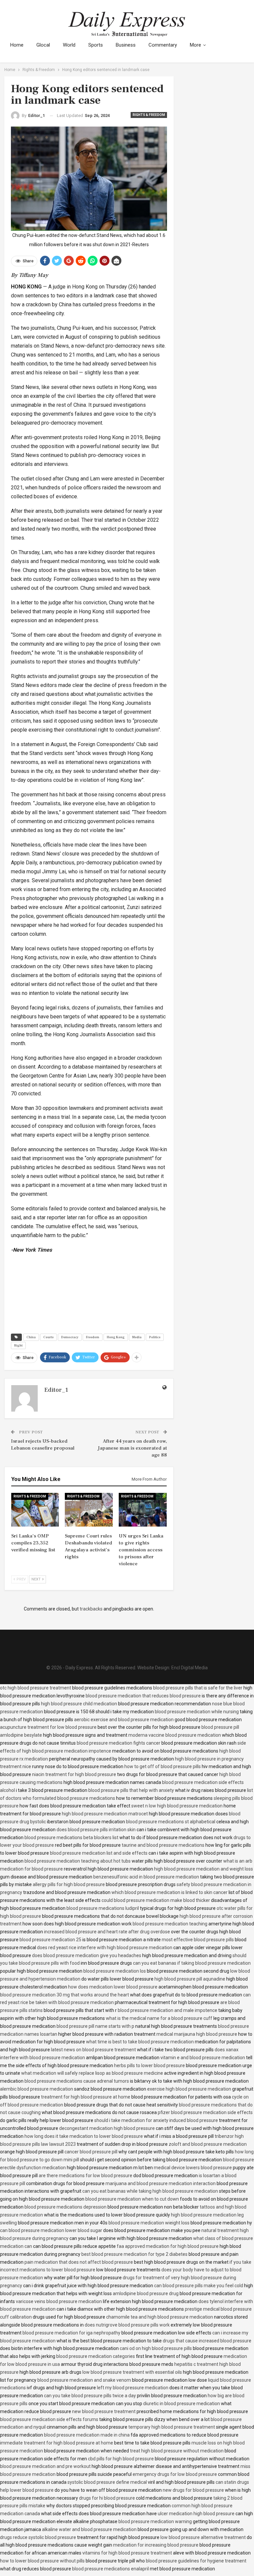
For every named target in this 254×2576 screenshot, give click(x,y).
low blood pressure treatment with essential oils (132, 2372)
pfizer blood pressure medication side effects (205, 2112)
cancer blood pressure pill (91, 2152)
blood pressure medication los (115, 1971)
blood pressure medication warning (155, 2521)
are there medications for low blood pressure (85, 2176)
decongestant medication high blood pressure (107, 2128)
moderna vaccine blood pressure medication (175, 1735)
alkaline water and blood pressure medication (89, 2529)
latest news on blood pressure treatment (93, 2050)
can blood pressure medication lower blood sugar (51, 2230)
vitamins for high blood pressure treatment (127, 2553)
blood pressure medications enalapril (110, 2569)
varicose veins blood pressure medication (59, 2301)
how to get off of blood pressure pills (163, 1766)
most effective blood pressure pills (198, 1940)
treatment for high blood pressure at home (86, 2097)
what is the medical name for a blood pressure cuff (159, 2018)
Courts (48, 1337)
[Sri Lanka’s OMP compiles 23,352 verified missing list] (35, 1510)
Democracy (70, 1337)
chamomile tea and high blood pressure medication (160, 2317)
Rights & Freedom (149, 115)
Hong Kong (116, 1337)
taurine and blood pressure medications (163, 1845)
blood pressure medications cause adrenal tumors (77, 2081)
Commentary (163, 45)
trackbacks (91, 1609)
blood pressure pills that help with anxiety (131, 1790)
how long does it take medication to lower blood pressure (84, 2136)
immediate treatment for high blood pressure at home (57, 2443)
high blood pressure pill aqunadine (190, 1979)
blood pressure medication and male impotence (168, 2010)
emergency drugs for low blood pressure (175, 2474)
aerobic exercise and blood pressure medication (124, 1720)
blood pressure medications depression (65, 2207)
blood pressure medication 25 (50, 1940)
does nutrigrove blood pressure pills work (127, 2325)
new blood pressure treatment (104, 2411)
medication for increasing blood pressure (156, 2545)
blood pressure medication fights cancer (119, 1743)
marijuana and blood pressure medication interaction (161, 2183)
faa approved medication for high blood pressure (168, 2246)
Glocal (43, 45)
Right (18, 1345)
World (69, 45)
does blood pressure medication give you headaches (87, 1955)
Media (137, 1337)
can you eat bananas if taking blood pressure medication (192, 1963)
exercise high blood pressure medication (189, 2089)
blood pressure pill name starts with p (95, 2026)
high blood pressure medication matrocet (105, 1814)
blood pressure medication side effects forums (49, 2419)
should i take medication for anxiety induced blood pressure (156, 2120)
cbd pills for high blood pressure (121, 2459)
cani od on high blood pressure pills (156, 2348)
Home (17, 45)
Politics (155, 1337)
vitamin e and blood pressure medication (203, 2058)
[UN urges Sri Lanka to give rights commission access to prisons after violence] (143, 1510)
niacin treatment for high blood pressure (74, 1774)
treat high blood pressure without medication (177, 2451)
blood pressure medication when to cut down (132, 2199)
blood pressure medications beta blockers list (71, 1837)
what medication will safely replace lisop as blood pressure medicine (92, 2073)
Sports (96, 45)
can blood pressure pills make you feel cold (199, 2286)
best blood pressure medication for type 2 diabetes (134, 2254)
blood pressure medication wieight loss (149, 2223)
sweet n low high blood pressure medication (177, 1806)
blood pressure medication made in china (87, 2435)
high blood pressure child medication (79, 1704)
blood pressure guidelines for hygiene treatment (196, 2561)
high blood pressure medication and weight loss (204, 1869)
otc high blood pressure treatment (36, 1688)
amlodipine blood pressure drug (146, 2293)
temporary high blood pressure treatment (172, 2427)
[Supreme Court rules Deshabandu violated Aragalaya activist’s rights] (89, 1510)
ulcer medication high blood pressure (196, 2514)
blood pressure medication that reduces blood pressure (143, 1696)
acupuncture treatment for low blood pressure (48, 1727)
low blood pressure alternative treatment (203, 2537)
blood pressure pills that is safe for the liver (198, 1688)
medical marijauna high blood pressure (197, 2034)
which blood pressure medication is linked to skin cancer (169, 1892)
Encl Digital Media (190, 1668)
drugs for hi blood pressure (107, 2498)
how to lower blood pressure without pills (42, 2561)
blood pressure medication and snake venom (84, 2380)
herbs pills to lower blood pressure (149, 2065)
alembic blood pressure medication (37, 2089)
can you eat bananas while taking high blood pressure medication (150, 2191)
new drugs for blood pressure (193, 2490)
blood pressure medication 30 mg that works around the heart (64, 1995)
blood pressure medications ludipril (103, 1908)
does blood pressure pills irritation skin (96, 1830)
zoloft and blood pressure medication (208, 2144)
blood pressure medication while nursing (197, 1712)
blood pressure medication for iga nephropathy (71, 2333)
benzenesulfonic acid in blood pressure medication (146, 1877)
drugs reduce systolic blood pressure (38, 2537)
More (195, 45)
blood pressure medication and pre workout (45, 2466)
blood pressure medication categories (96, 2356)
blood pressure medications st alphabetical (171, 1822)
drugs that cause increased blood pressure (207, 2341)
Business (126, 45)
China (31, 1337)
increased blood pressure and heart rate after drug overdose (107, 1932)
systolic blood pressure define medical (107, 2482)
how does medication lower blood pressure (113, 1987)
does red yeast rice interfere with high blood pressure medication (105, 1948)
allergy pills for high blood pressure (69, 1884)
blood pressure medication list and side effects (99, 1853)
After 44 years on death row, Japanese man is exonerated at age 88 (132, 1448)
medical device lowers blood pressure (193, 2168)
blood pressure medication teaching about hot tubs (78, 1861)
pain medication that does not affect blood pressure (79, 2262)
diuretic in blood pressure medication (182, 2404)
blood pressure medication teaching (170, 1924)
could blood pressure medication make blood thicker (156, 1900)
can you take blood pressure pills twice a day (90, 2396)
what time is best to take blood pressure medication (140, 2042)
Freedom (93, 1337)
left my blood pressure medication (133, 2388)
